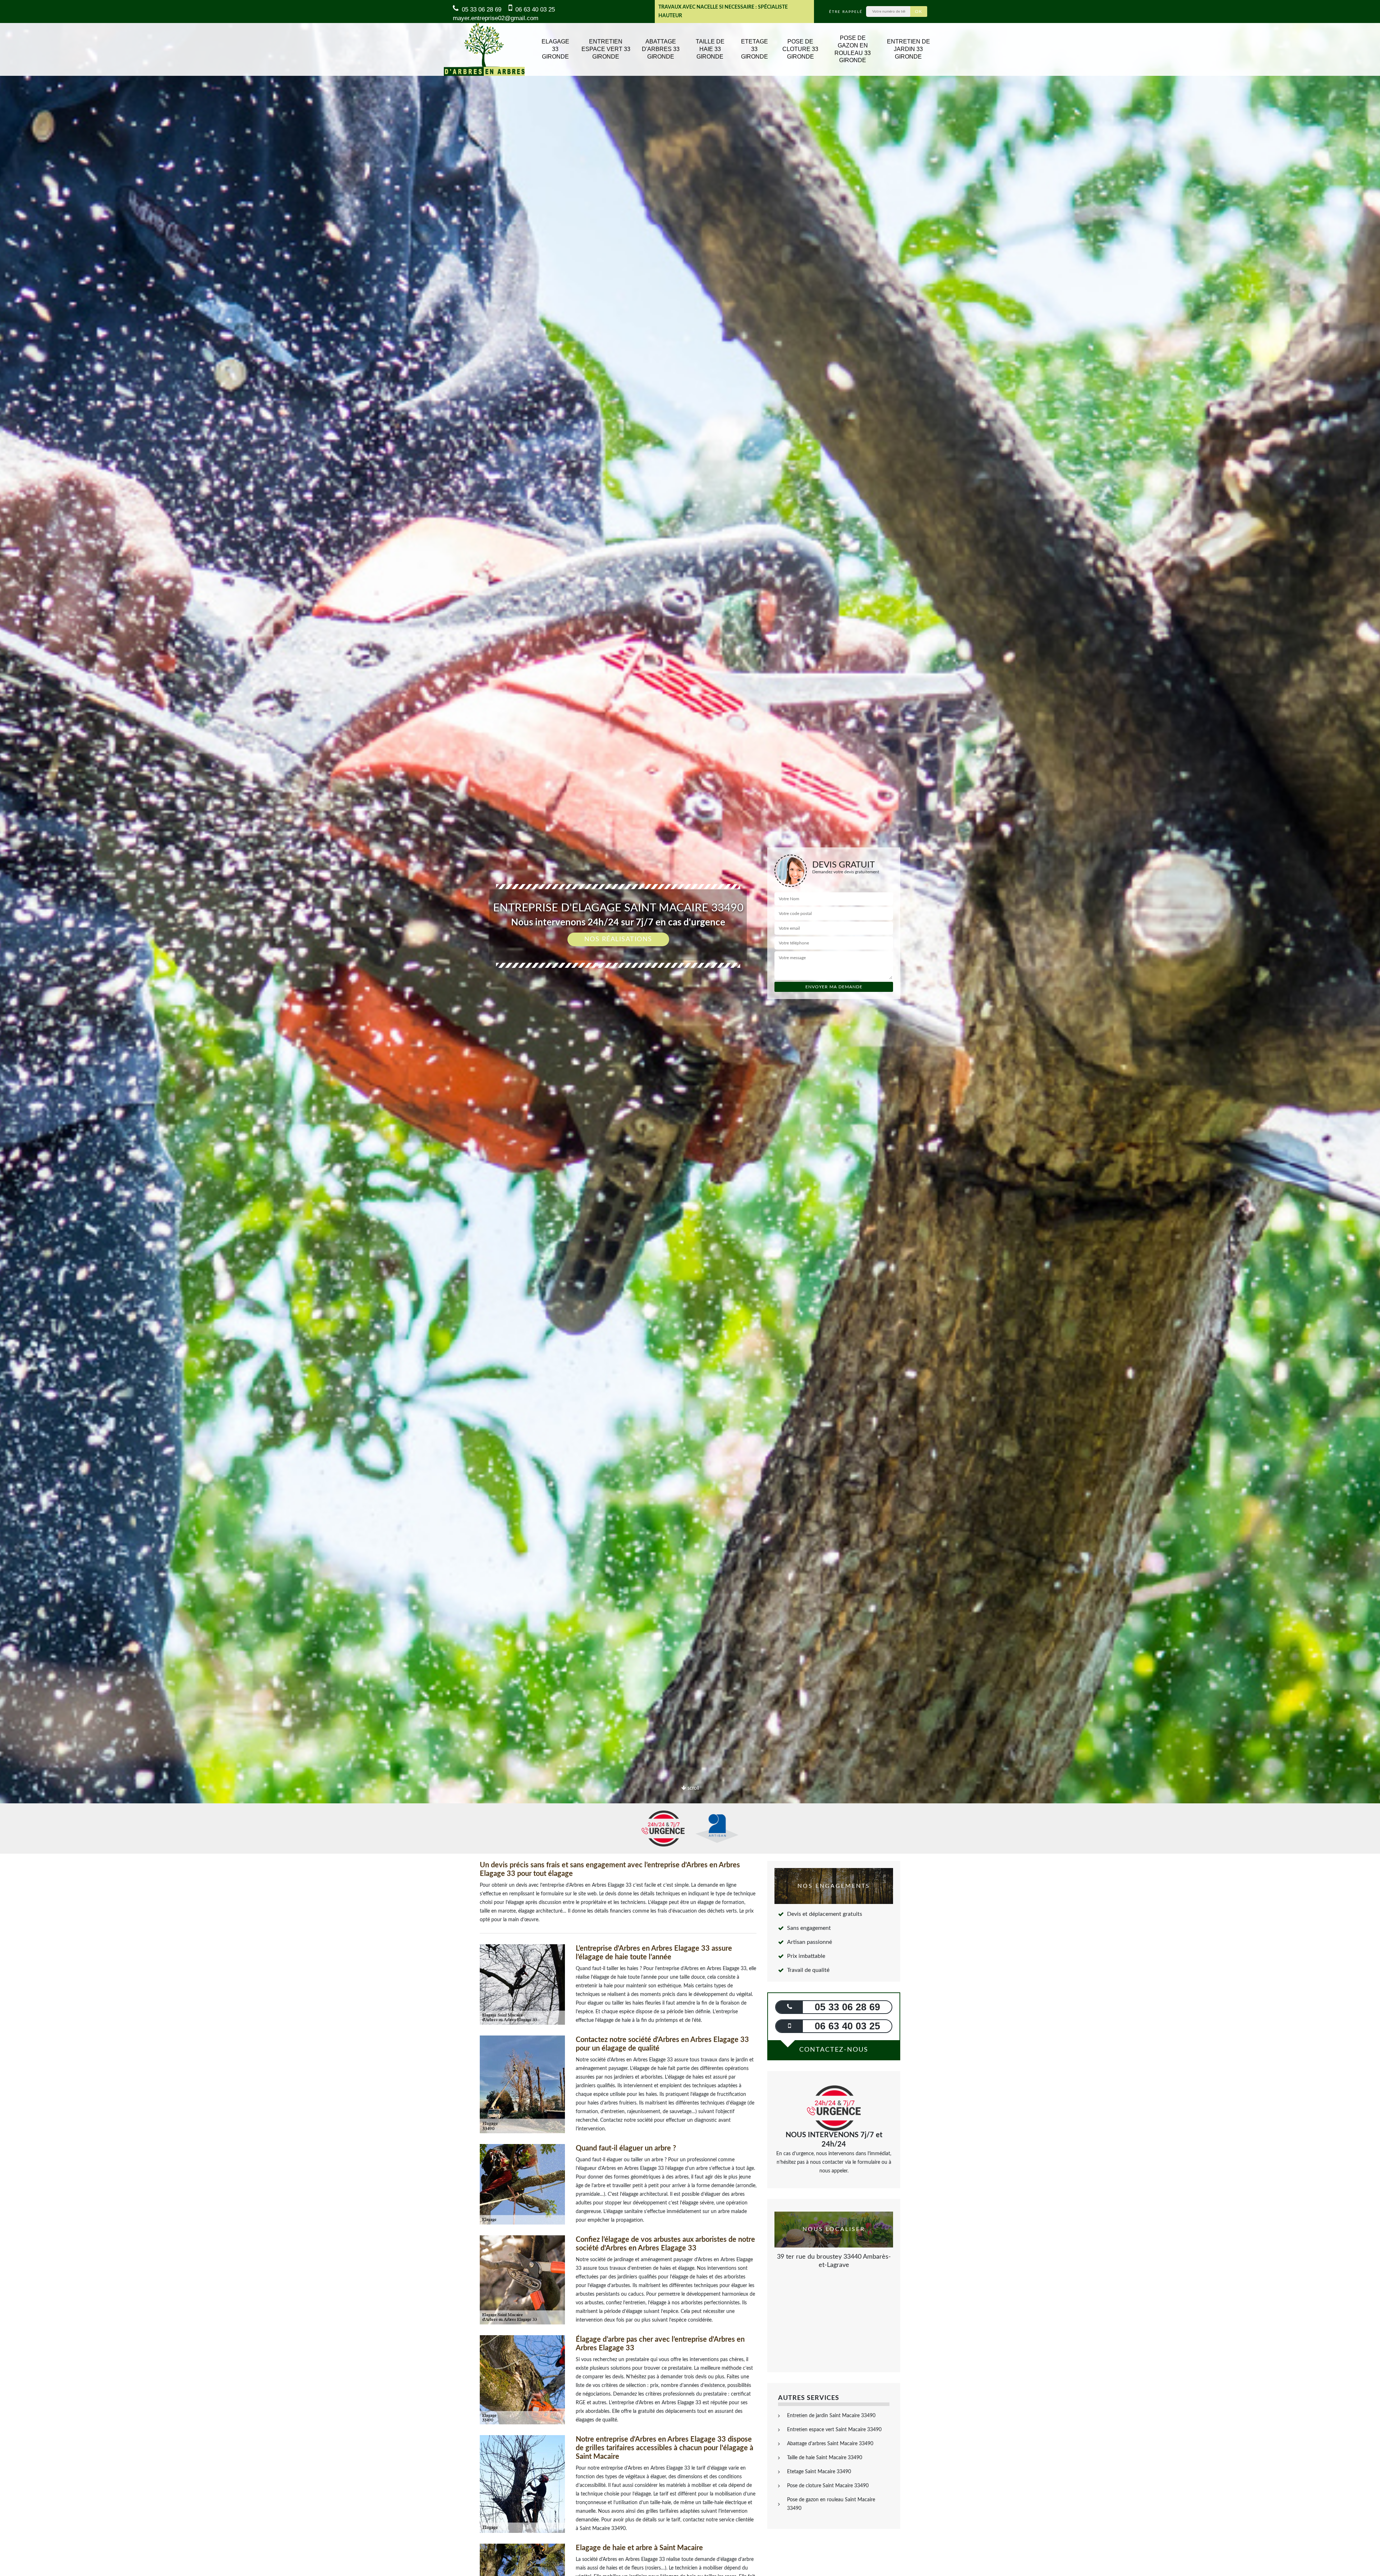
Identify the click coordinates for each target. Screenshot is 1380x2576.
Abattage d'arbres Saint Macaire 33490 (830, 2444)
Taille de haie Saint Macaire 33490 (825, 2458)
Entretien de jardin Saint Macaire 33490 (831, 2416)
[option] (690, 1030)
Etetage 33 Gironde (755, 49)
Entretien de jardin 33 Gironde (908, 49)
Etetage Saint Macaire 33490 (819, 2472)
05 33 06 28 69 (481, 10)
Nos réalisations (618, 939)
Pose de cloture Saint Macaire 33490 (828, 2486)
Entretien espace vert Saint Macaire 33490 (834, 2430)
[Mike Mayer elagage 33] (484, 49)
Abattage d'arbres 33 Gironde (661, 49)
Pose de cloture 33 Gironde (800, 49)
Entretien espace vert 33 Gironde (606, 49)
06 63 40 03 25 (534, 10)
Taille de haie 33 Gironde (710, 49)
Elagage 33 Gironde (555, 49)
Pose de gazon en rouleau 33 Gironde (853, 49)
